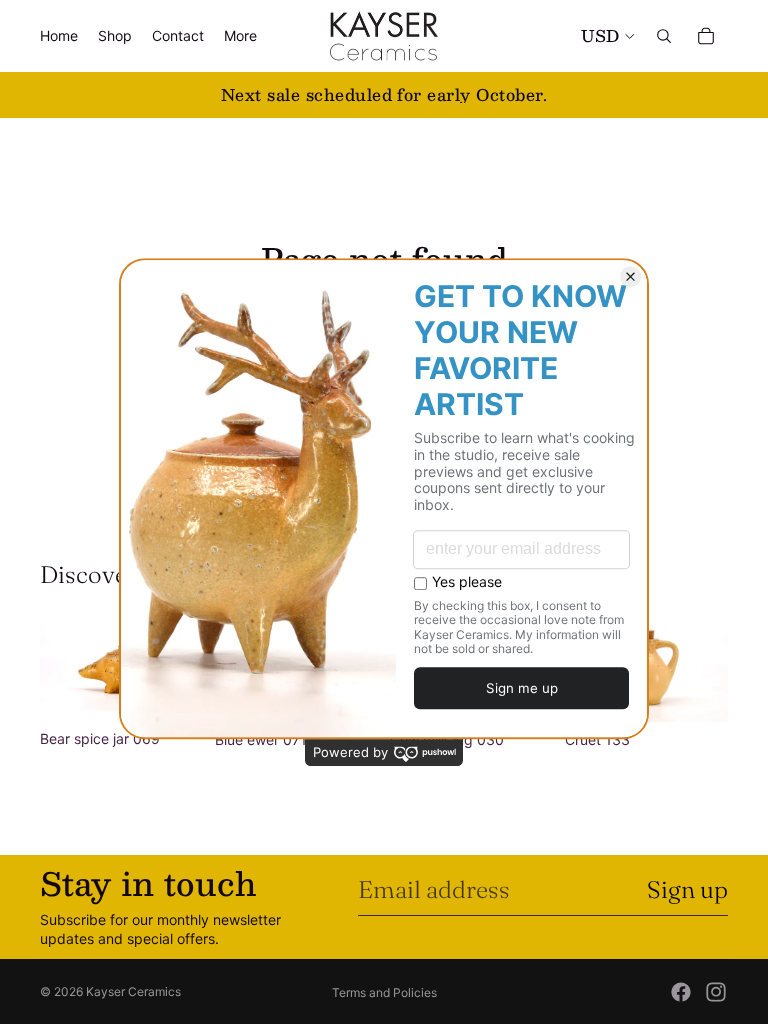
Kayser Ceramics (133, 991)
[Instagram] (716, 992)
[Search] (664, 36)
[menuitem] (240, 36)
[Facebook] (681, 992)
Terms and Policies (384, 992)
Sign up (687, 889)
